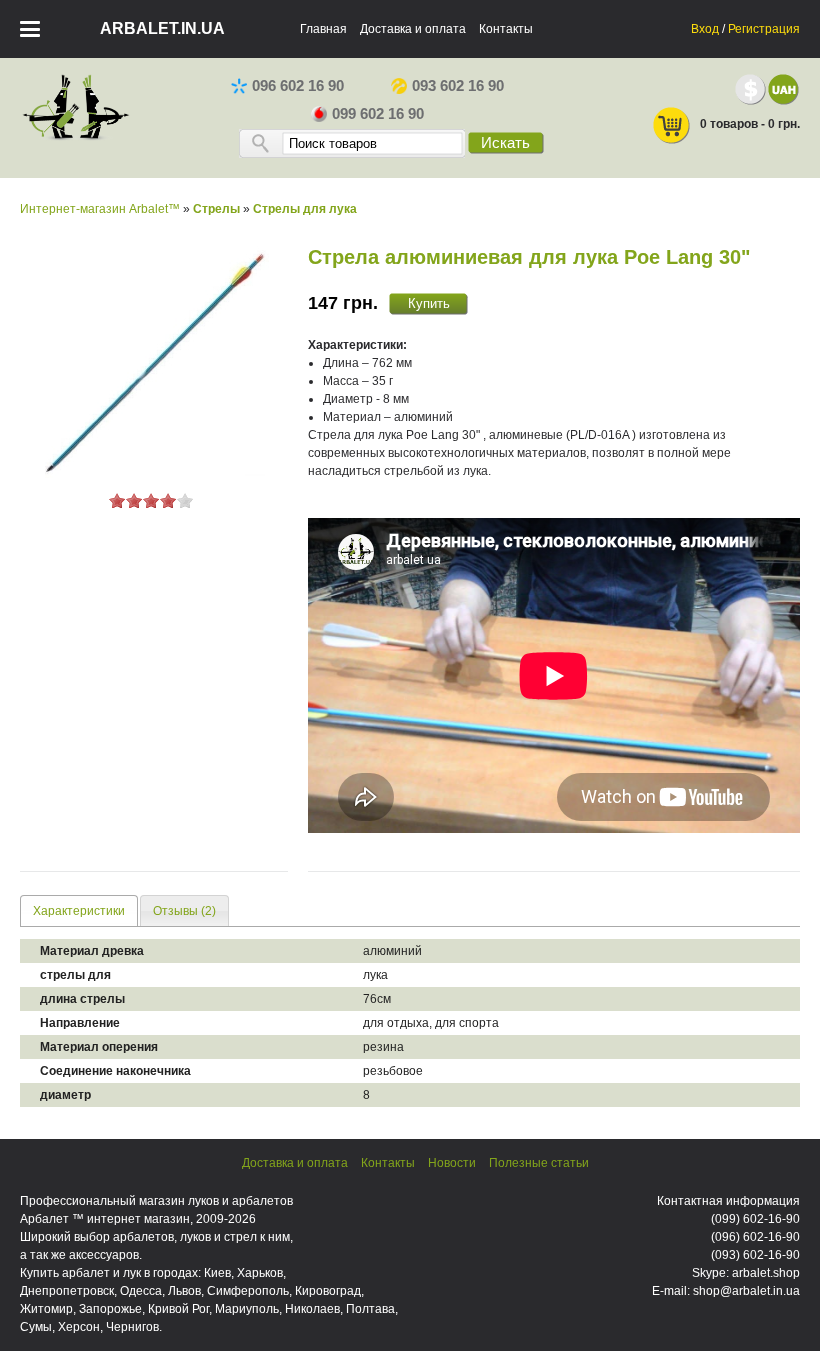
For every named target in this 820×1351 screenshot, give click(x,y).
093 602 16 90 (458, 86)
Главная (323, 29)
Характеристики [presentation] (79, 911)
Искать (505, 143)
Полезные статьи (539, 1163)
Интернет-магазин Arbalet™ (100, 209)
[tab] (79, 910)
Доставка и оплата (413, 29)
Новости (452, 1163)
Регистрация (764, 29)
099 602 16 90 (378, 114)
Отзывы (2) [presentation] (184, 911)
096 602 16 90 (298, 86)
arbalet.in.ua (162, 28)
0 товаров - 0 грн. (750, 124)
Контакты (506, 29)
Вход (705, 29)
